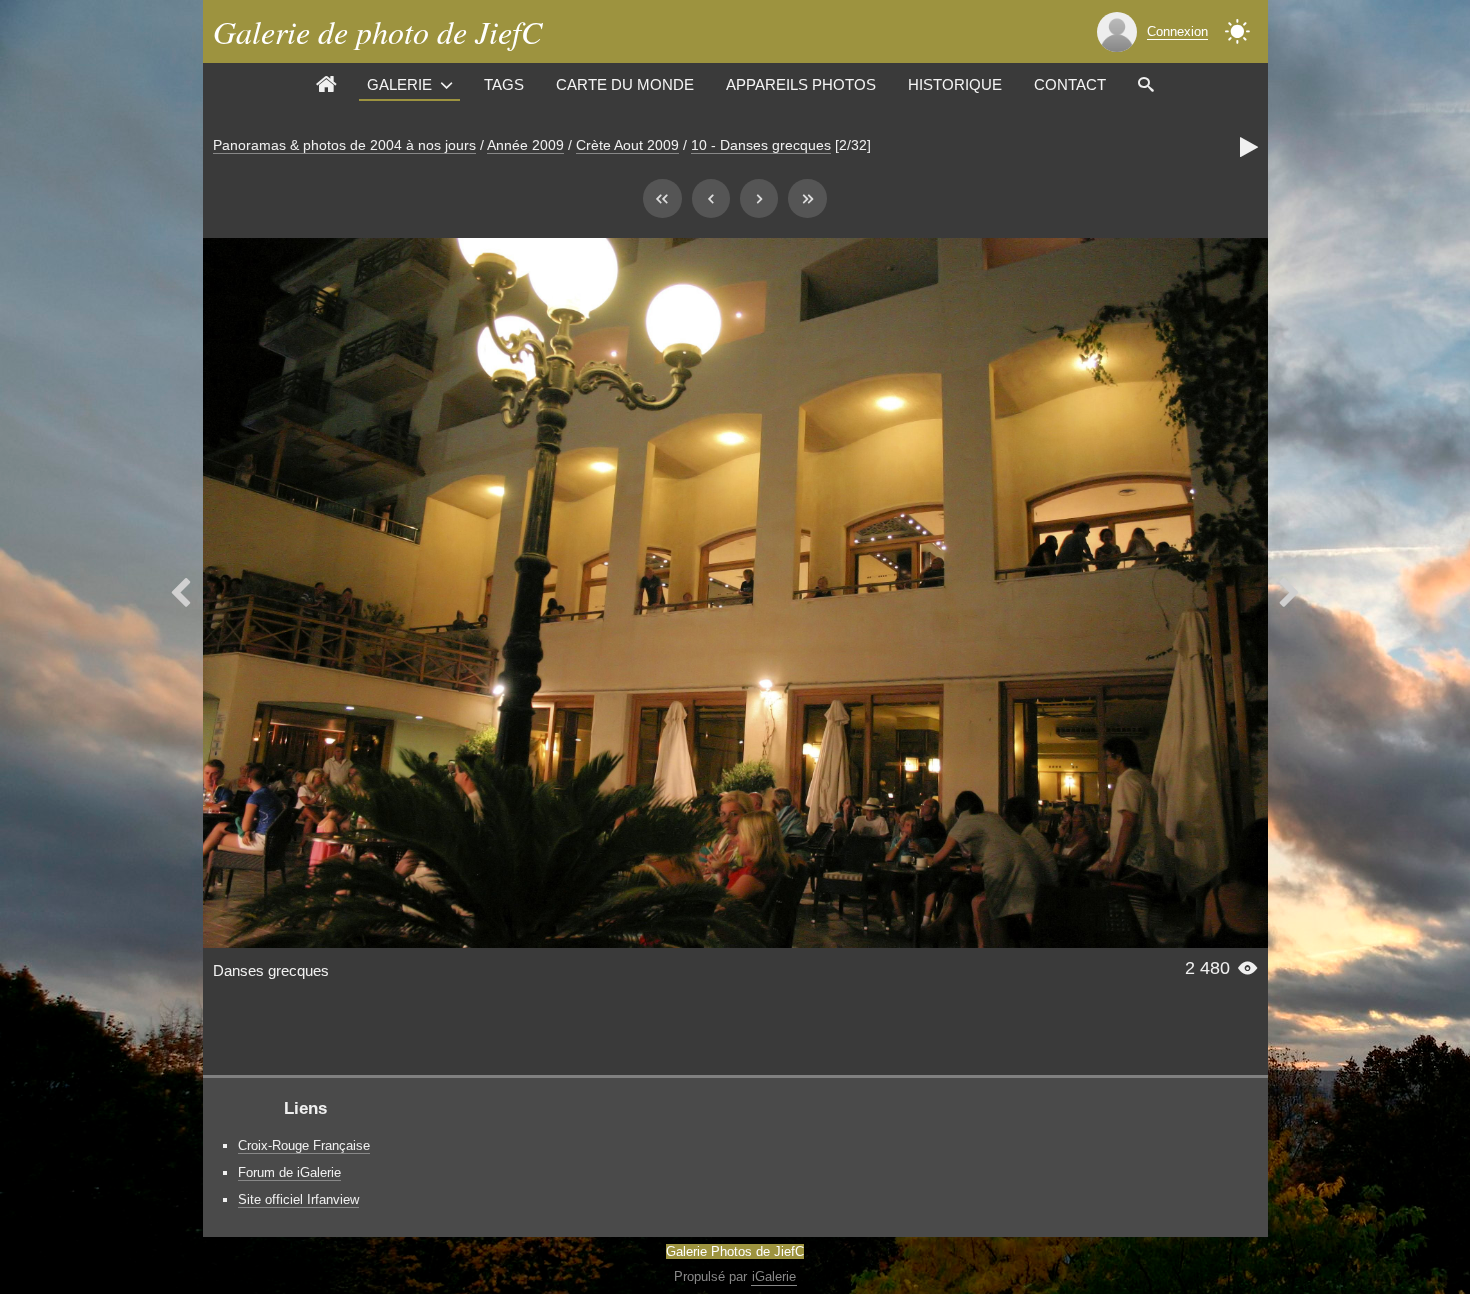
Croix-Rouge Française (304, 1145)
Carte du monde (625, 84)
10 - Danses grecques (761, 145)
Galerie (399, 84)
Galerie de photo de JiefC (377, 31)
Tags (504, 84)
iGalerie (774, 1276)
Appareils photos (801, 84)
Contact (1070, 84)
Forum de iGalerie (289, 1172)
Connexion (1177, 31)
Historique (955, 84)
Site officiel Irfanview (298, 1199)
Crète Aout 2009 (627, 145)
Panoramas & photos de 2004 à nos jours (344, 145)
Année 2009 (525, 145)
